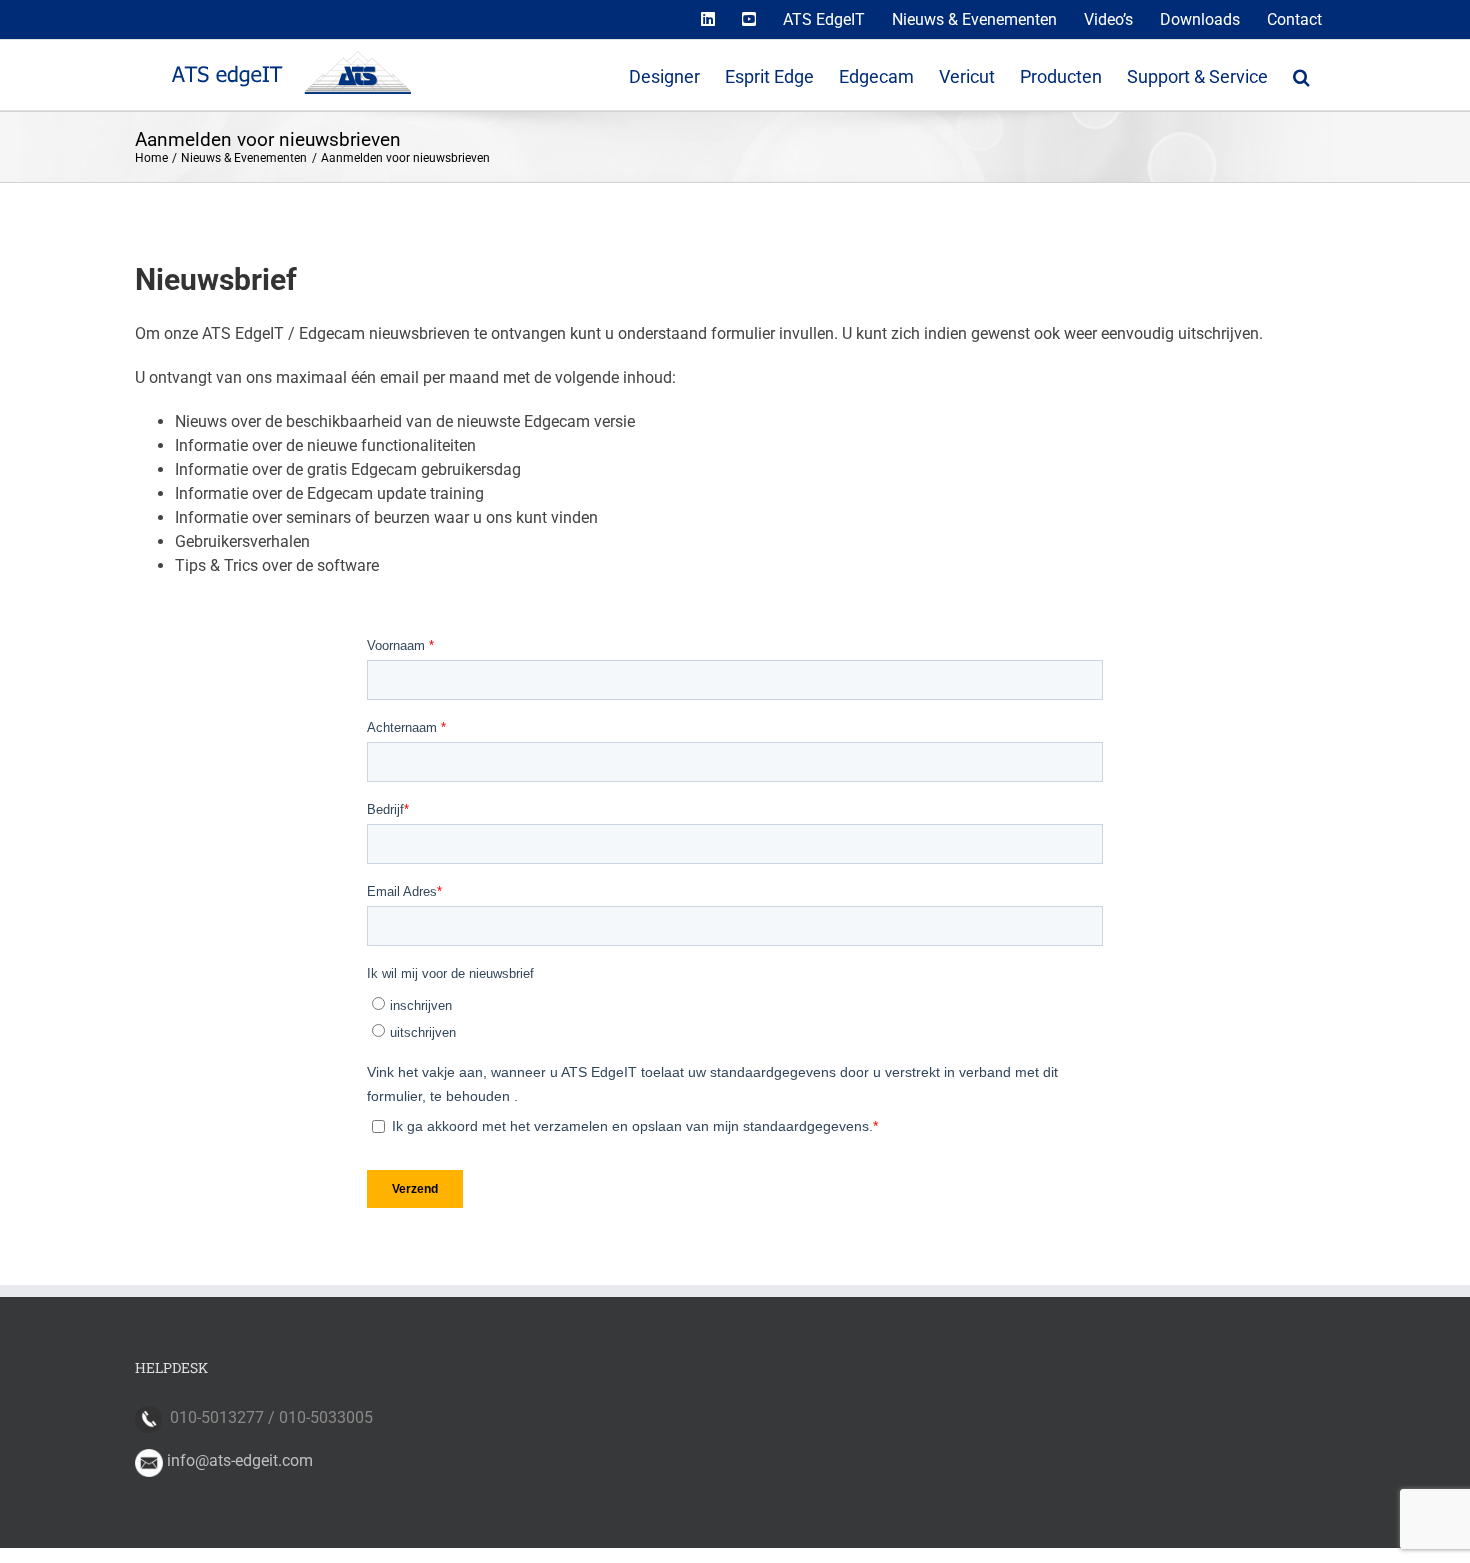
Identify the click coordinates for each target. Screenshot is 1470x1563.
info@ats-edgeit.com (240, 1460)
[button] (1301, 75)
